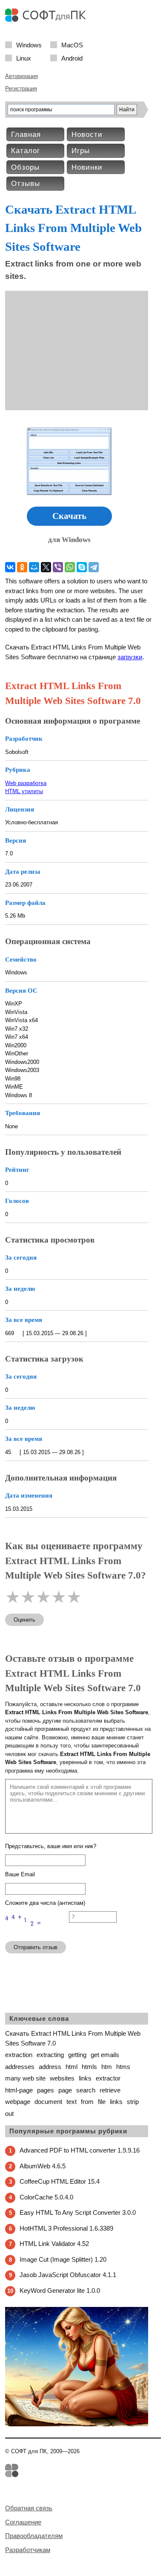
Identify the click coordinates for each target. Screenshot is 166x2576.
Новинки (87, 167)
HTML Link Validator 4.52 (54, 2244)
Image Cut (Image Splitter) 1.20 (63, 2259)
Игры (81, 151)
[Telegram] (94, 567)
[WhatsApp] (70, 567)
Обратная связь (29, 2508)
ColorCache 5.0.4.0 (46, 2197)
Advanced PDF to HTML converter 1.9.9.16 (80, 2150)
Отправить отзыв (36, 1947)
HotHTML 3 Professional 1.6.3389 (66, 2228)
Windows (29, 45)
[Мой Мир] (34, 567)
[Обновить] (37, 1931)
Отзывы (26, 184)
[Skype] (82, 567)
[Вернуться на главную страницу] (48, 20)
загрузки (130, 657)
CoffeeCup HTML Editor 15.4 (60, 2181)
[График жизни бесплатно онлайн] (77, 2424)
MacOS (72, 45)
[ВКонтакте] (10, 567)
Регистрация (21, 88)
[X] (46, 567)
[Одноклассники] (22, 567)
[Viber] (58, 567)
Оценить (24, 1620)
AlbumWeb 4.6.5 (43, 2166)
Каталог (26, 151)
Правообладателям (34, 2536)
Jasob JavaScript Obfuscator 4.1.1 (68, 2275)
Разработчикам (28, 2550)
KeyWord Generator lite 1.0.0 (60, 2291)
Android (72, 58)
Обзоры (25, 167)
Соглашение (23, 2522)
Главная (26, 135)
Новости (87, 135)
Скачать (69, 516)
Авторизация (21, 76)
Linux (24, 58)
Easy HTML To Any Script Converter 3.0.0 (78, 2212)
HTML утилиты (24, 791)
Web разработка (26, 783)
